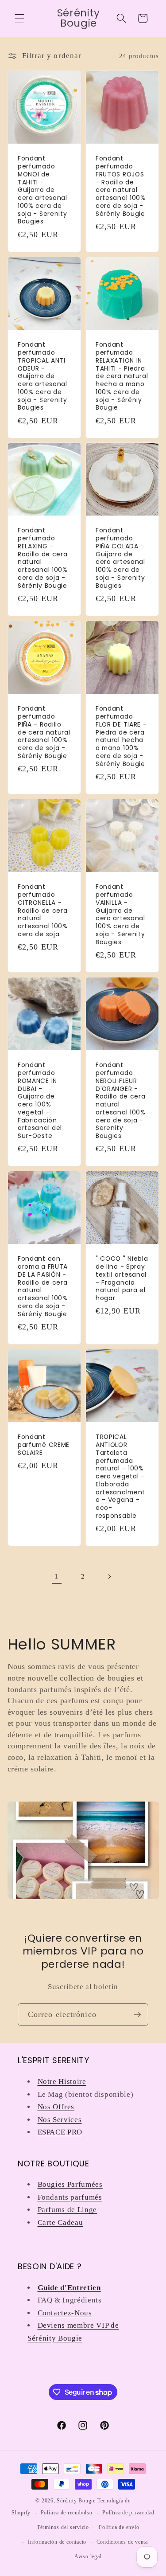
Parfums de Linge (68, 2210)
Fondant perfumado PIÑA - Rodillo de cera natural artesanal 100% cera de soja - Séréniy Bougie (44, 732)
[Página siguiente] (109, 1576)
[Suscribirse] (137, 2015)
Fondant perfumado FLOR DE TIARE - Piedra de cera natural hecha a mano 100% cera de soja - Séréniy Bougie (121, 736)
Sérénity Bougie (76, 2501)
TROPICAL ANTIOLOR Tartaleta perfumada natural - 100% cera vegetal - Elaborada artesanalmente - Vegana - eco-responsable (120, 1476)
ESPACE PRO (60, 2132)
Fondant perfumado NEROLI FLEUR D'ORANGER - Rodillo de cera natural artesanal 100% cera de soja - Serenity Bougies (121, 1101)
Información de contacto (57, 2542)
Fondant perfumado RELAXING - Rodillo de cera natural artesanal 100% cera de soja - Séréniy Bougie (43, 559)
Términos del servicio (63, 2527)
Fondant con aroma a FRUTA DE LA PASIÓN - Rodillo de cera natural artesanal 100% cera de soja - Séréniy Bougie (43, 1286)
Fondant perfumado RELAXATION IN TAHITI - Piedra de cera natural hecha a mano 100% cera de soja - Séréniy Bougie (122, 376)
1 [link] (57, 1576)
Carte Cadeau (60, 2222)
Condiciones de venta (122, 2542)
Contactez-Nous (65, 2313)
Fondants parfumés (70, 2197)
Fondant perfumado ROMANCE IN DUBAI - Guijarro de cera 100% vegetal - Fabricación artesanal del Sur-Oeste (40, 1101)
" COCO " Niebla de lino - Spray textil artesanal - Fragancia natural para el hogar (122, 1279)
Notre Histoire (62, 2082)
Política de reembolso (67, 2513)
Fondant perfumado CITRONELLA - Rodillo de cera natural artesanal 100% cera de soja (43, 911)
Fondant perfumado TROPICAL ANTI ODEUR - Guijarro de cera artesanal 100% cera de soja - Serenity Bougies (42, 376)
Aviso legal (88, 2556)
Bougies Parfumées (70, 2184)
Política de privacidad (128, 2513)
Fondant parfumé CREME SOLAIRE (44, 1445)
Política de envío (119, 2527)
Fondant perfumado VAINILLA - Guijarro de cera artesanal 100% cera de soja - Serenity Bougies (120, 915)
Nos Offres (56, 2107)
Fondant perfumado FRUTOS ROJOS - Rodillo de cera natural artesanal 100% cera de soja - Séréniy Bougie (121, 186)
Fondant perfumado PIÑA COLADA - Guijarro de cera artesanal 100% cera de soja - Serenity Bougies (120, 559)
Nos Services (60, 2120)
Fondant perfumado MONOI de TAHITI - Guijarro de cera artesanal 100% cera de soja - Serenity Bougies (42, 190)
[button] (19, 18)
